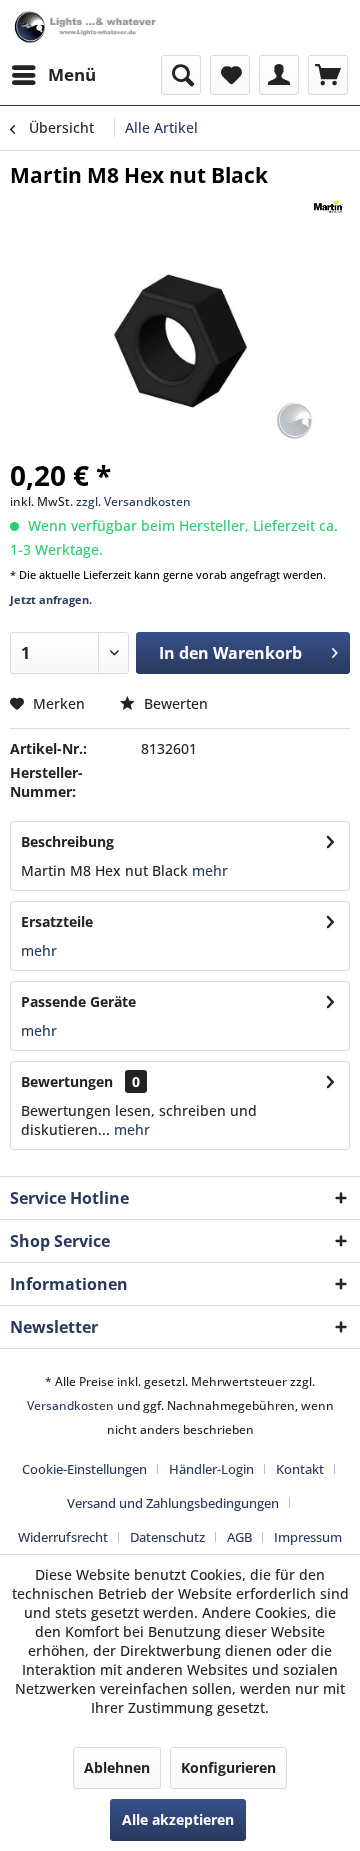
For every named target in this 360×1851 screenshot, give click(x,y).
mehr (208, 870)
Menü (72, 74)
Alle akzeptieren (178, 1819)
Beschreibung (67, 841)
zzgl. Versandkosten (133, 501)
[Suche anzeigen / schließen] (181, 75)
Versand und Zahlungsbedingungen (173, 1503)
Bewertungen (67, 1081)
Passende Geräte (78, 1001)
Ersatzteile (57, 921)
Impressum (308, 1537)
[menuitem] (53, 75)
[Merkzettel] (230, 75)
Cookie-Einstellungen (84, 1469)
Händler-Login (211, 1469)
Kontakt (300, 1469)
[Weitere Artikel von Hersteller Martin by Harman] (328, 206)
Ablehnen (117, 1767)
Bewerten (174, 703)
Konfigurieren (228, 1767)
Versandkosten (70, 1405)
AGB (239, 1537)
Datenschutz (167, 1537)
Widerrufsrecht (63, 1537)
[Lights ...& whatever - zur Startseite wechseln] (86, 27)
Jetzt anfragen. (51, 599)
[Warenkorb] (328, 75)
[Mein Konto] (279, 75)
